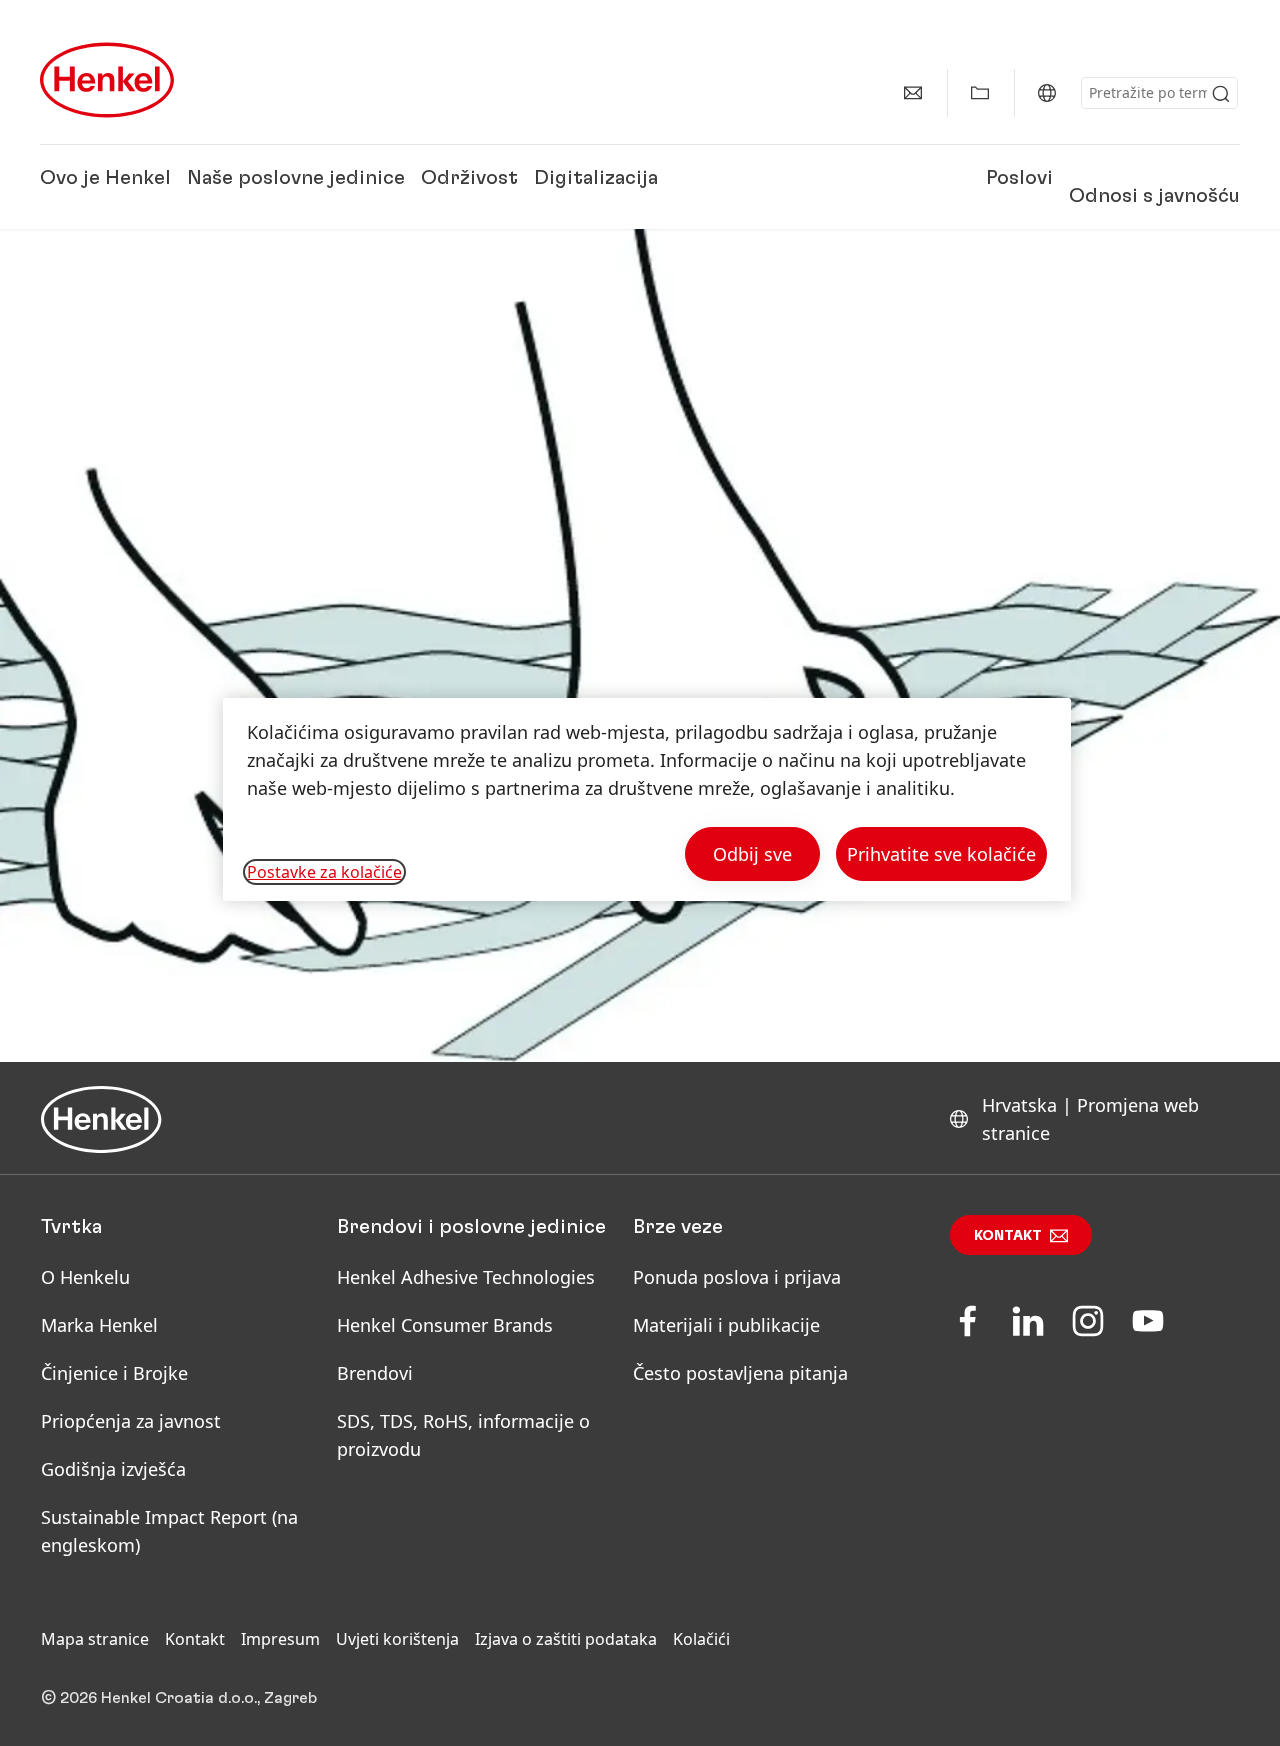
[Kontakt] (913, 93)
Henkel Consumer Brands (445, 1325)
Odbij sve (752, 854)
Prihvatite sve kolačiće (941, 854)
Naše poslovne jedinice (296, 178)
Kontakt (1008, 1236)
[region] (647, 799)
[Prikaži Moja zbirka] (980, 93)
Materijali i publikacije (726, 1325)
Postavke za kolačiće (324, 872)
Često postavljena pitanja (740, 1373)
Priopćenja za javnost (133, 1421)
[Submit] (1221, 94)
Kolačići (701, 1639)
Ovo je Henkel (105, 178)
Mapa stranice (95, 1639)
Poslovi (1019, 178)
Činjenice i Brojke (114, 1373)
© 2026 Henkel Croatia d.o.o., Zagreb (179, 1698)
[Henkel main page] (107, 80)
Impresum (280, 1639)
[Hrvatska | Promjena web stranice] (1047, 93)
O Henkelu (85, 1277)
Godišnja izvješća (113, 1469)
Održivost (469, 178)
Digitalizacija (596, 178)
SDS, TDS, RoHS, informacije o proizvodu (463, 1435)
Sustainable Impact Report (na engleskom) (169, 1531)
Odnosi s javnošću (1154, 195)
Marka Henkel (99, 1325)
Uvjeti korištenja (397, 1639)
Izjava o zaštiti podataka (566, 1639)
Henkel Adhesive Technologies (466, 1277)
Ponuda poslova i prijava (737, 1277)
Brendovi (375, 1373)
